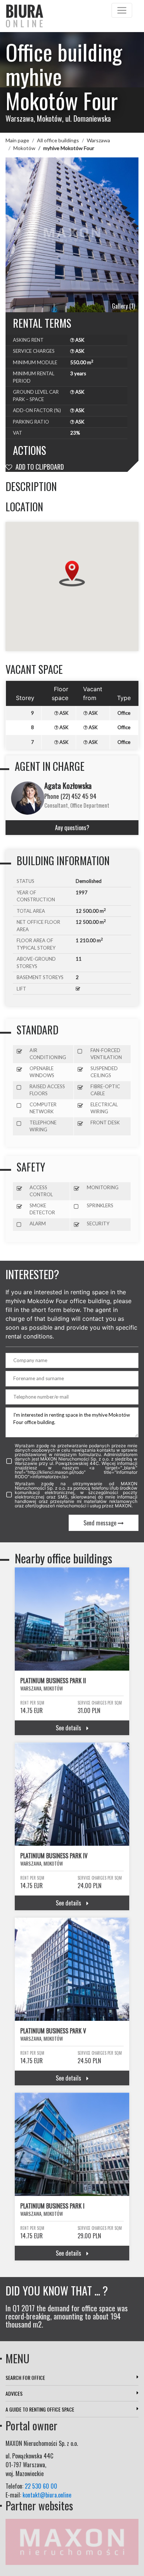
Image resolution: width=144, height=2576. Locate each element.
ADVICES (14, 2393)
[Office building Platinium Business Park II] (72, 1619)
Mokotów (24, 148)
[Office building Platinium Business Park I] (72, 2144)
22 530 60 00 (41, 2486)
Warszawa (98, 140)
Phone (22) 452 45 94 (70, 796)
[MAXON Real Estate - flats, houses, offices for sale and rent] (72, 2541)
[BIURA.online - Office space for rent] (69, 16)
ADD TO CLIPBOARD (39, 467)
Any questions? (72, 828)
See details (69, 1728)
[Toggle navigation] (122, 10)
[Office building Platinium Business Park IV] (72, 1794)
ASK (79, 340)
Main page (17, 140)
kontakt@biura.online (47, 2495)
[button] (72, 574)
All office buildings (58, 140)
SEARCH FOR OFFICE (25, 2377)
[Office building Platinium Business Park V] (72, 1969)
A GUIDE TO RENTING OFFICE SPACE (40, 2409)
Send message (101, 1523)
